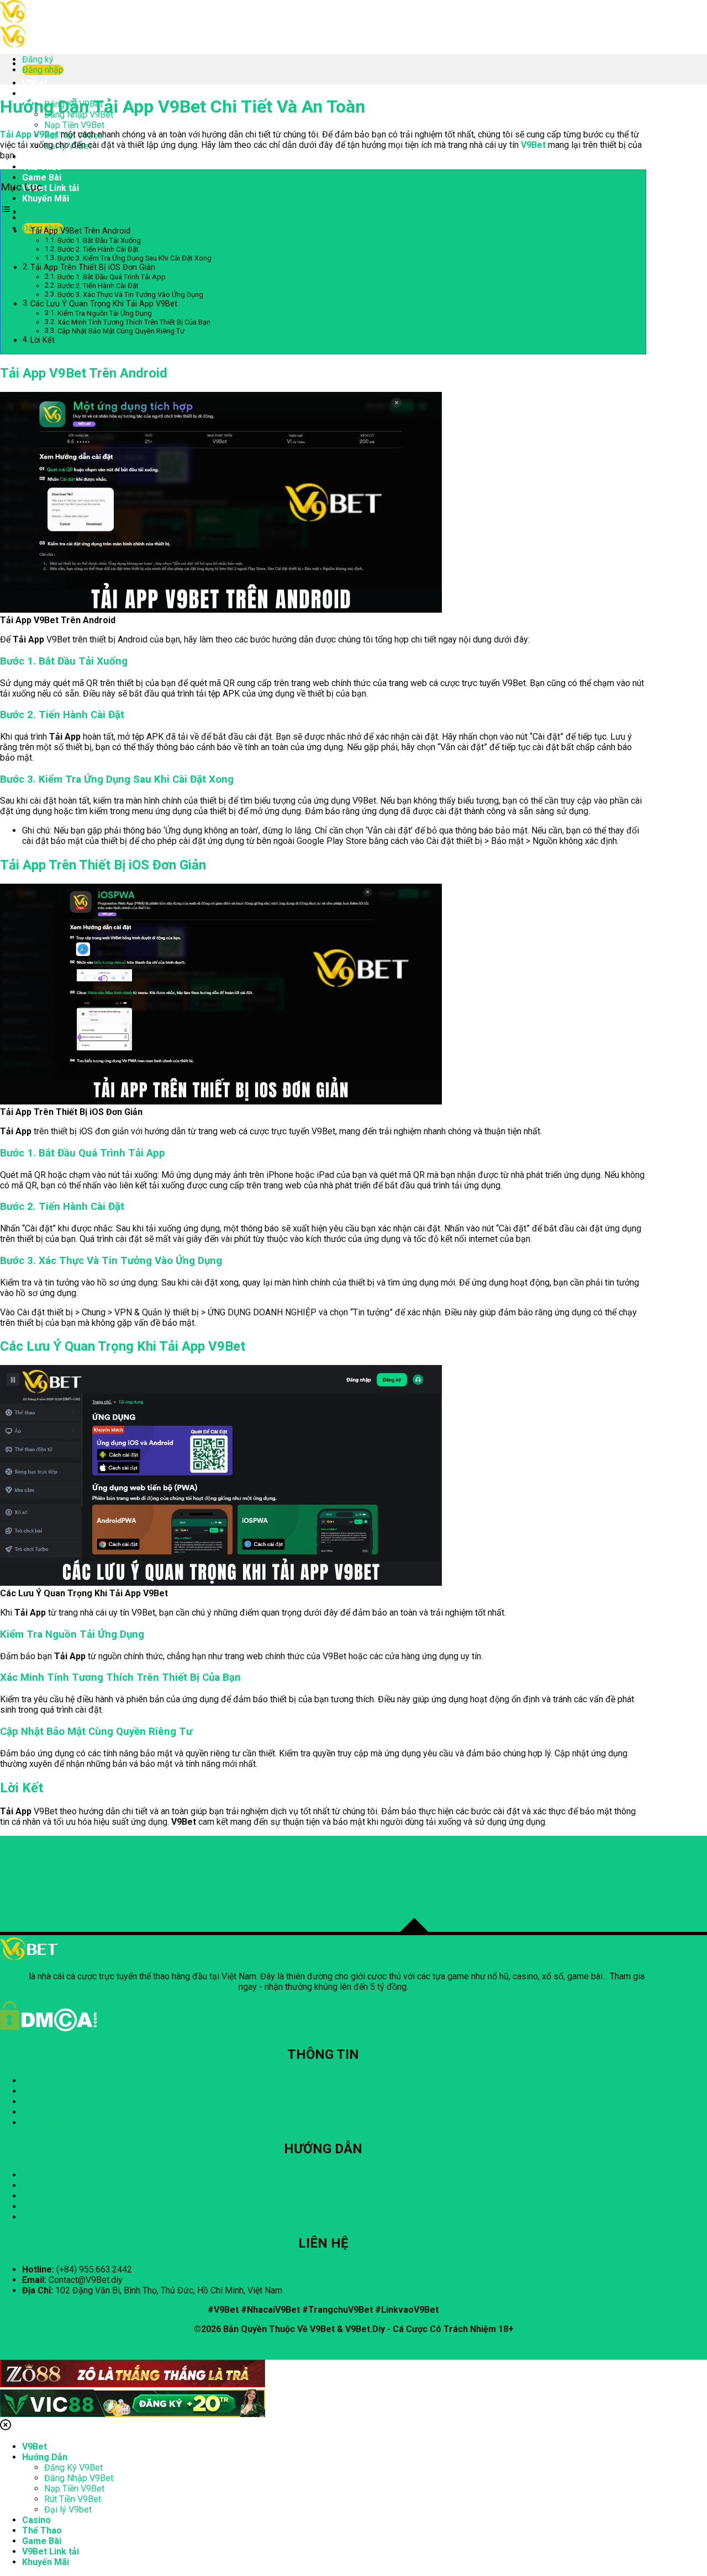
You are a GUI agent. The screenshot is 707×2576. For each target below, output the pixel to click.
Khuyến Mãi (46, 198)
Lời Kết (43, 340)
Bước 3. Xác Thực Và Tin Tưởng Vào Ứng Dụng (130, 294)
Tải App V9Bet (29, 134)
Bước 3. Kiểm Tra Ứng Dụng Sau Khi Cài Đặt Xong (134, 258)
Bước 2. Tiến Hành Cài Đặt (98, 249)
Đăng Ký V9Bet (73, 2468)
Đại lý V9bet (68, 2509)
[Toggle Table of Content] (9, 212)
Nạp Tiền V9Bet (74, 125)
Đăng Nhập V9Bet (79, 2478)
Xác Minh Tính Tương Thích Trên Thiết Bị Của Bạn (134, 322)
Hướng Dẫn (45, 94)
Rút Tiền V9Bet (73, 2499)
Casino (36, 156)
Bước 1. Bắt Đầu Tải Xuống (99, 240)
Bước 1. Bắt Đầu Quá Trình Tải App (112, 277)
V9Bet (35, 83)
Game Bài (42, 177)
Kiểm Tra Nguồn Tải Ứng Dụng (105, 313)
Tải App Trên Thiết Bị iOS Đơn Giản (93, 267)
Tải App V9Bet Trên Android (80, 231)
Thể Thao (42, 167)
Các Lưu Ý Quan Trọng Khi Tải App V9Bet (104, 304)
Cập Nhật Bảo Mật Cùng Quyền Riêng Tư (121, 331)
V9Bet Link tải (51, 188)
